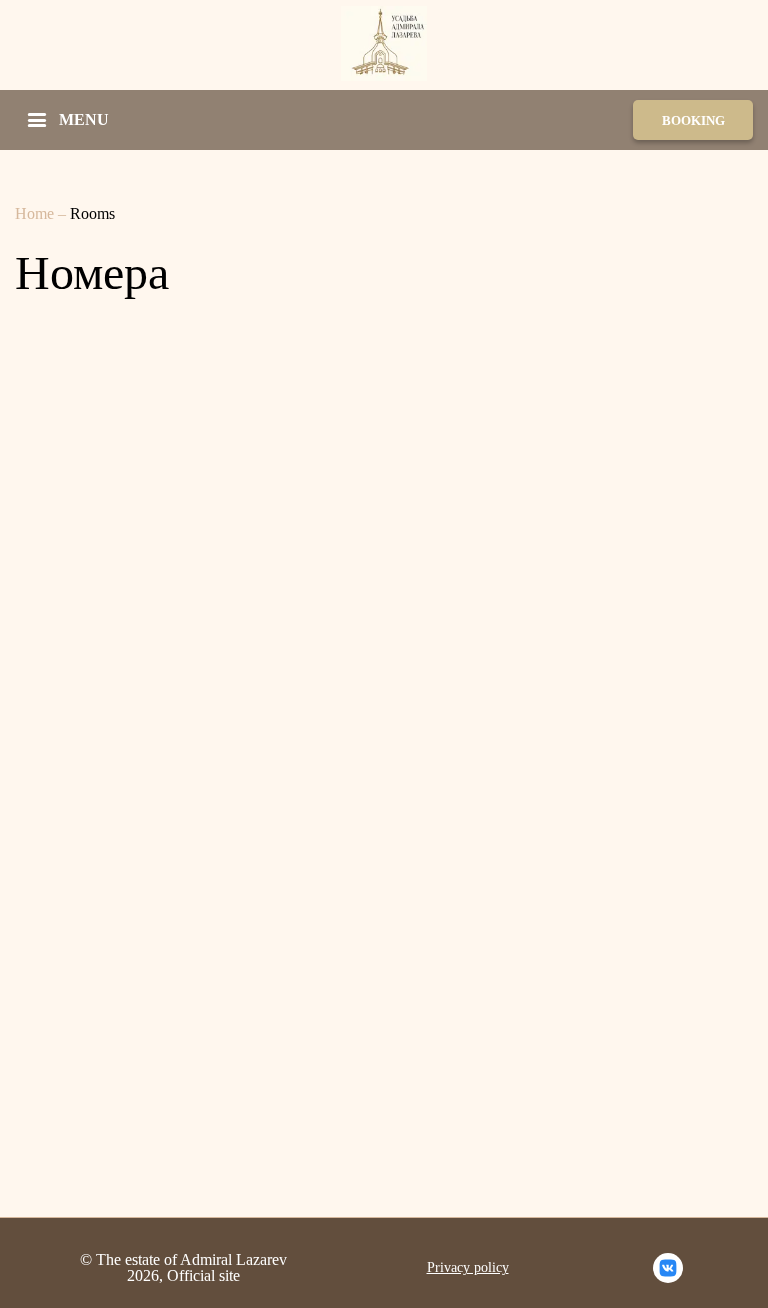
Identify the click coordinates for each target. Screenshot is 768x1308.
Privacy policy (468, 1268)
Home (36, 213)
